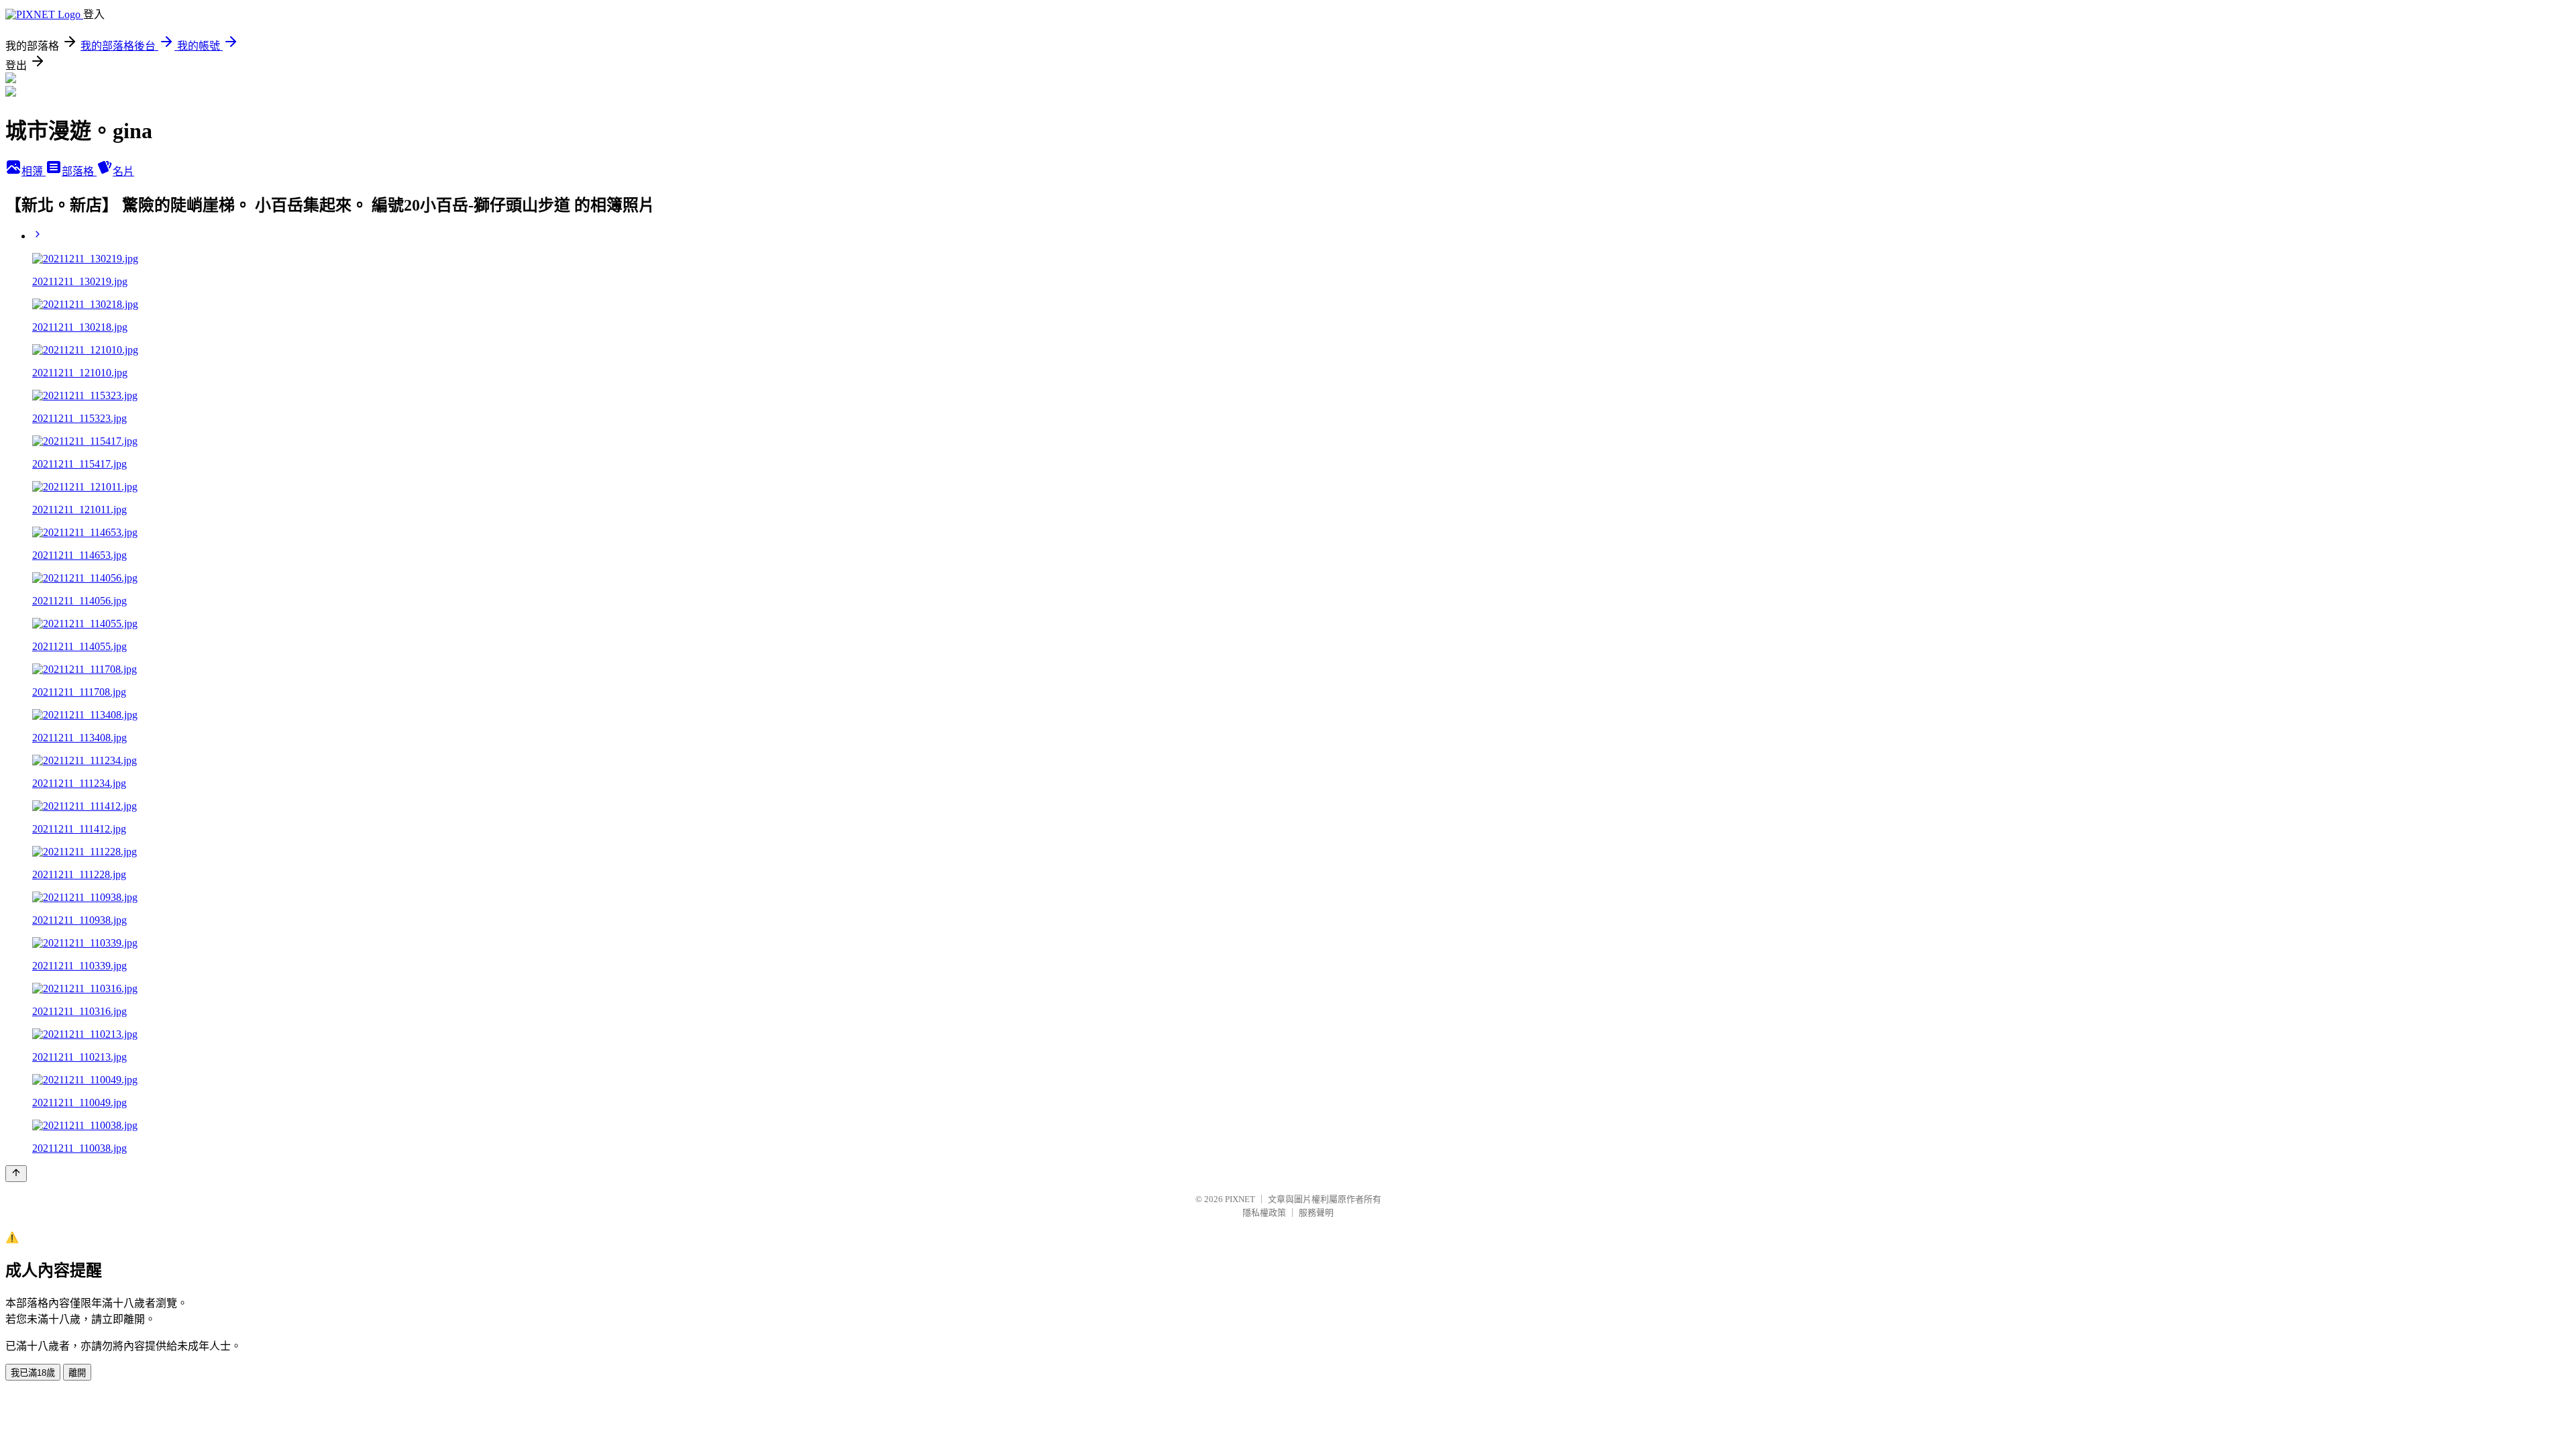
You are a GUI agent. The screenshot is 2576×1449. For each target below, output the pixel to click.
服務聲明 (1316, 1213)
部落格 (79, 171)
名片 (123, 171)
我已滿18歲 (33, 1373)
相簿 (34, 171)
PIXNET (1240, 1199)
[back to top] (16, 1174)
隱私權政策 (1264, 1213)
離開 (77, 1373)
